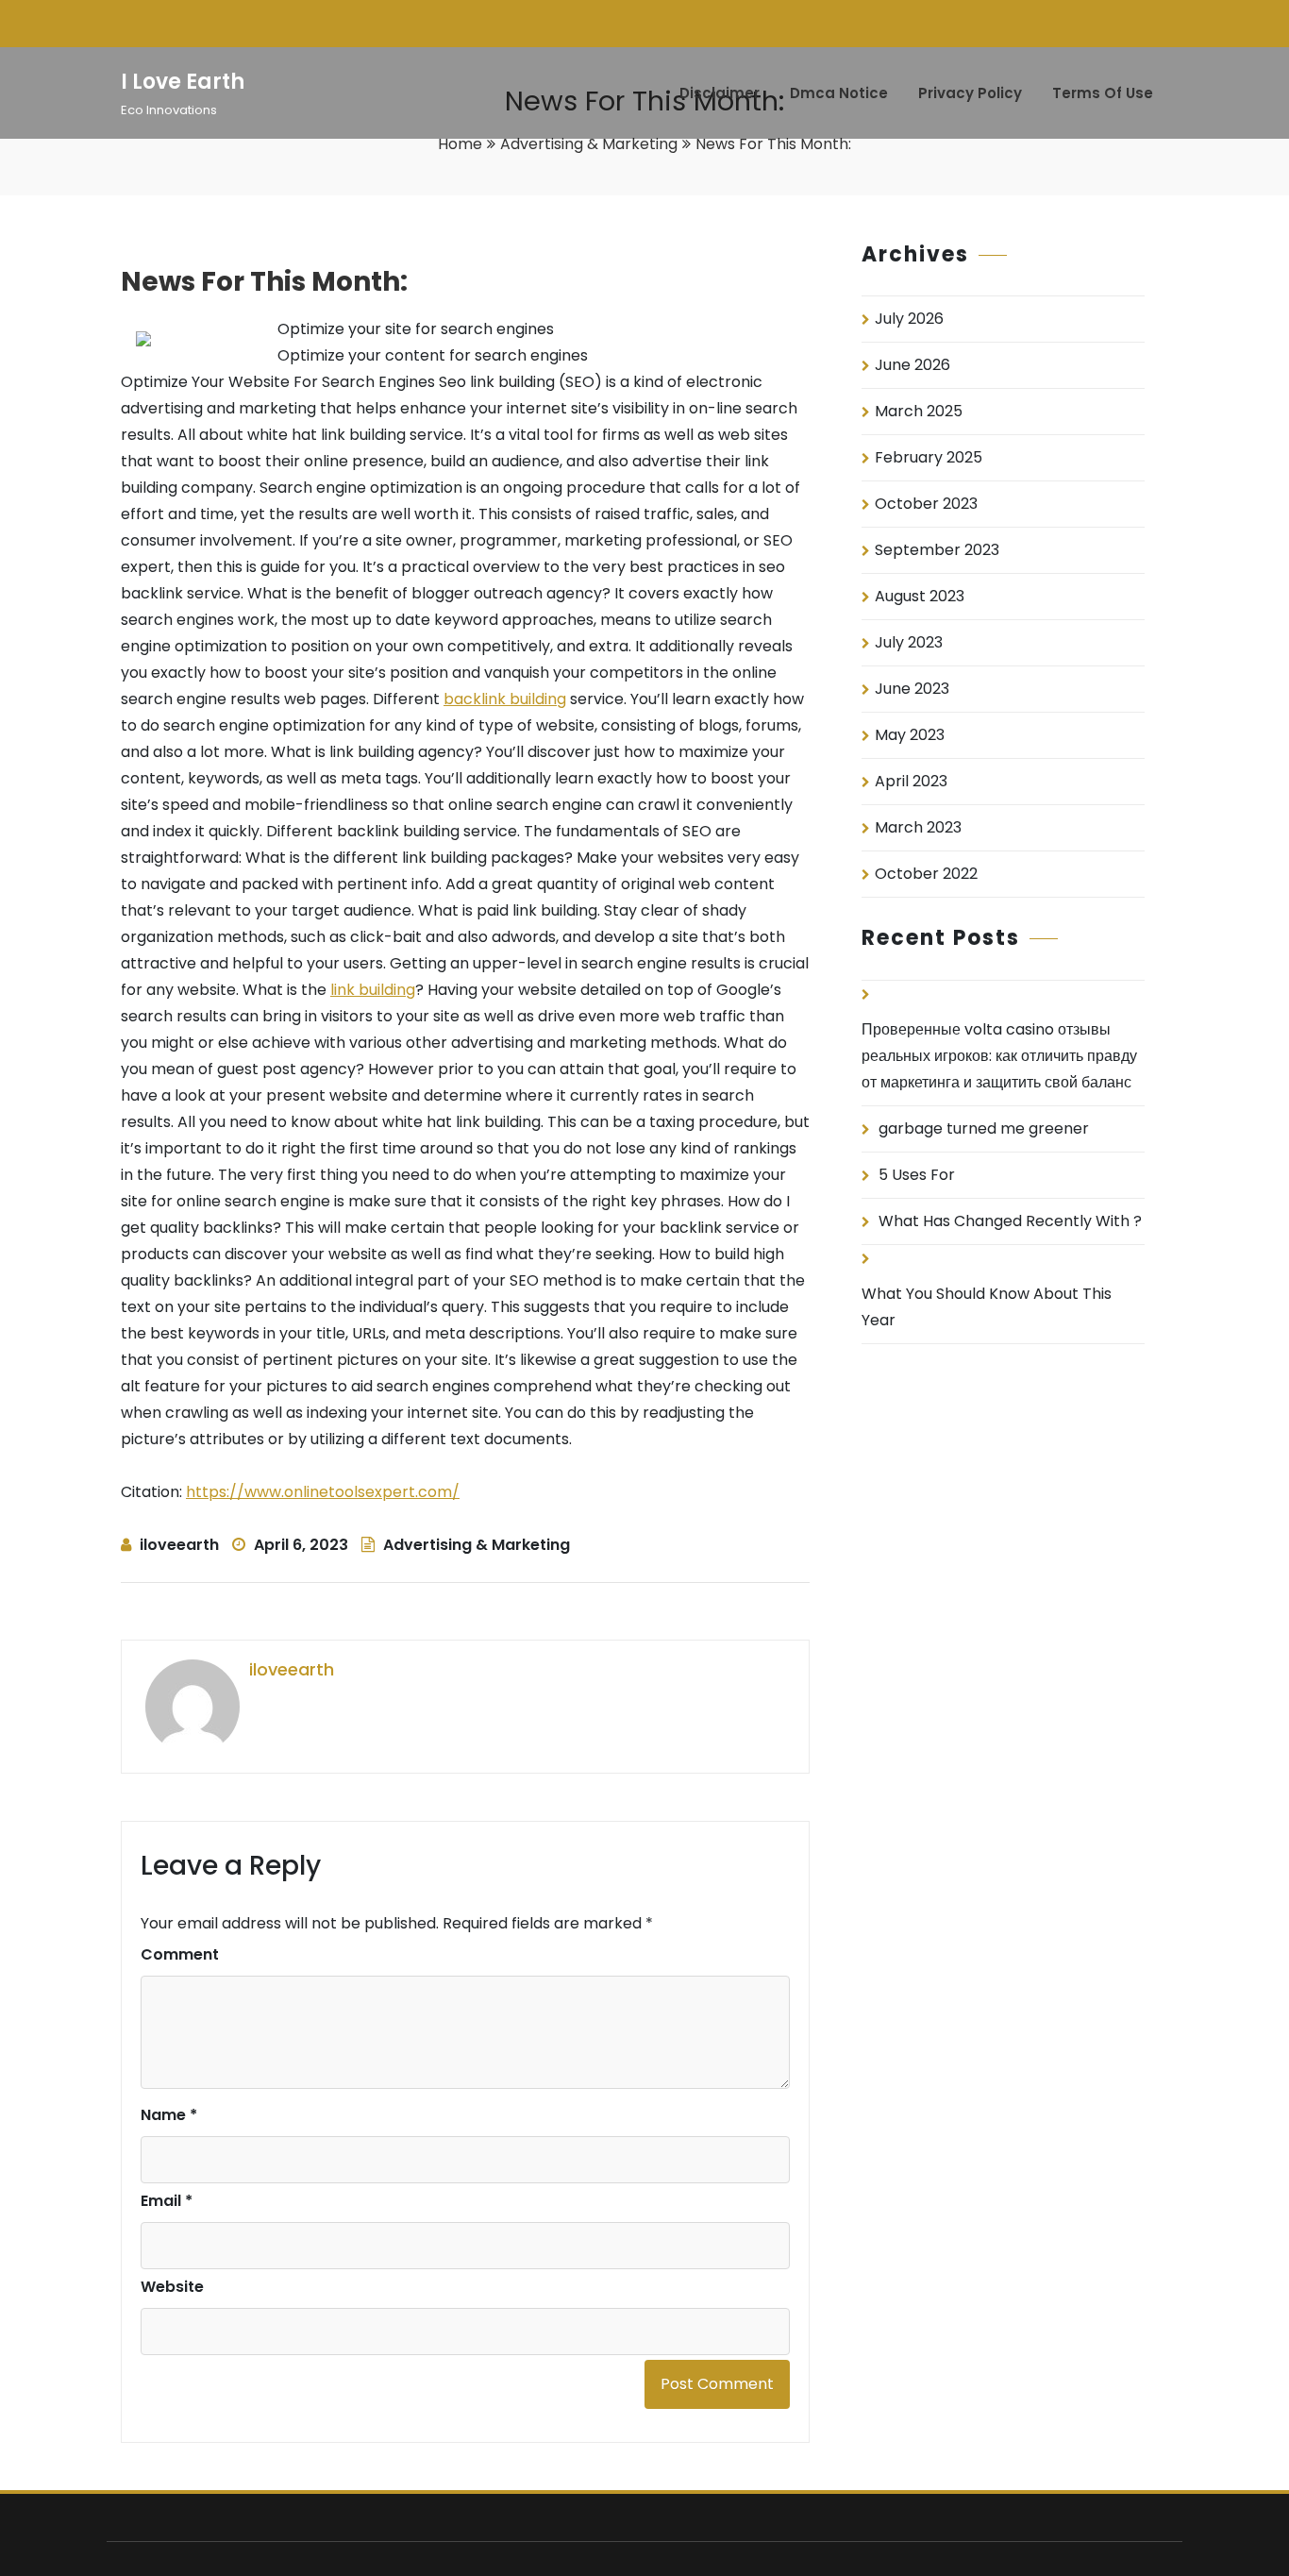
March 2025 (919, 411)
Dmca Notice (839, 93)
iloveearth (179, 1545)
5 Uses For (917, 1175)
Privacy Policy (970, 93)
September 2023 (937, 550)
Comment (180, 1954)
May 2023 (910, 735)
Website (172, 2287)
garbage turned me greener (984, 1128)
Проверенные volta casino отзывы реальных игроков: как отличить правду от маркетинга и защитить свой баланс (999, 1056)
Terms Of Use (1103, 93)
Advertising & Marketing (589, 144)
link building (373, 990)
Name (169, 2115)
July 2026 (909, 319)
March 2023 (918, 827)
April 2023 (911, 781)
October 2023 (926, 504)
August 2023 (920, 596)
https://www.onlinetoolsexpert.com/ (323, 1492)
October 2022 (926, 874)
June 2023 (912, 689)
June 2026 (912, 365)
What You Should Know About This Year (987, 1307)
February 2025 (929, 457)
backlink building (505, 699)
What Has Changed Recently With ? (1010, 1221)
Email (167, 2201)
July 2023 (909, 642)
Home (460, 144)
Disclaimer (720, 93)
